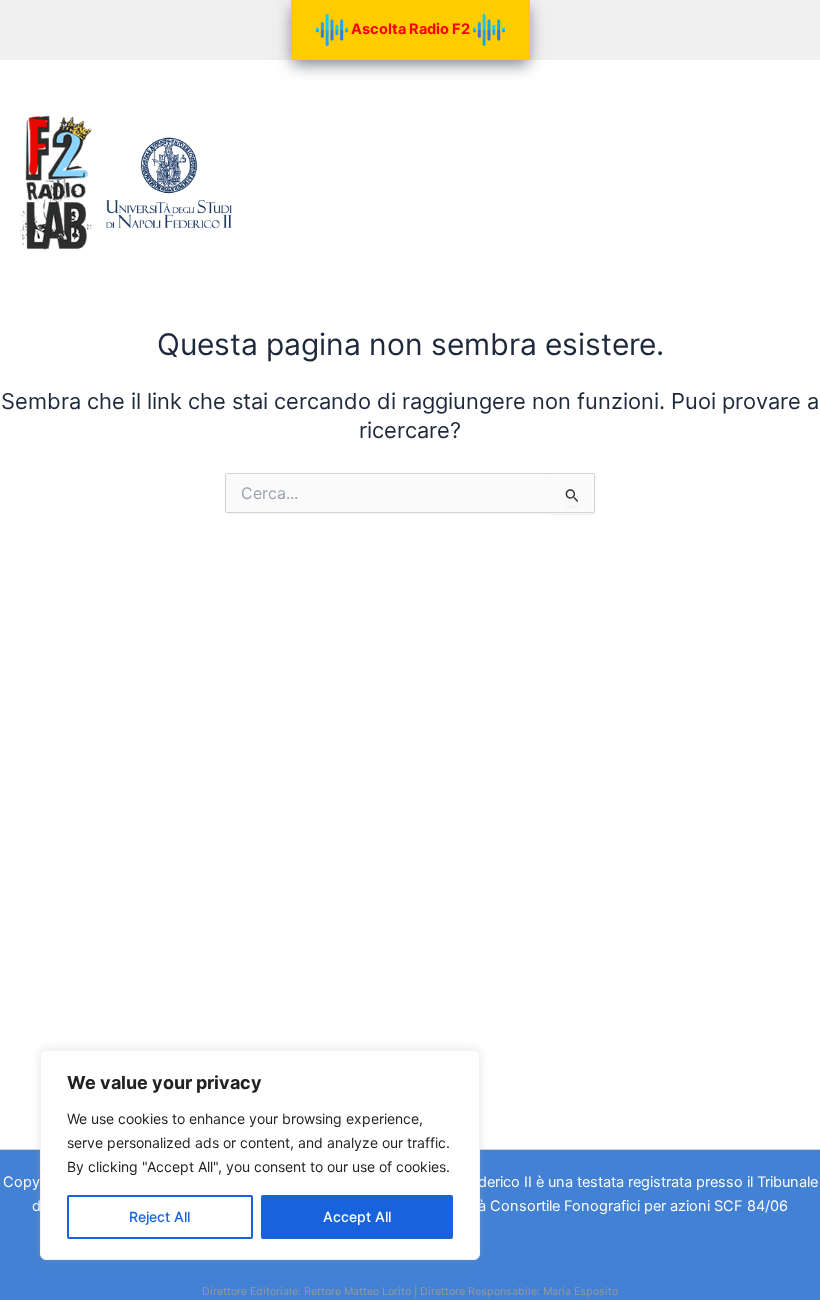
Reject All (159, 1216)
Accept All (357, 1216)
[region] (260, 1155)
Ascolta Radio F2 (410, 29)
